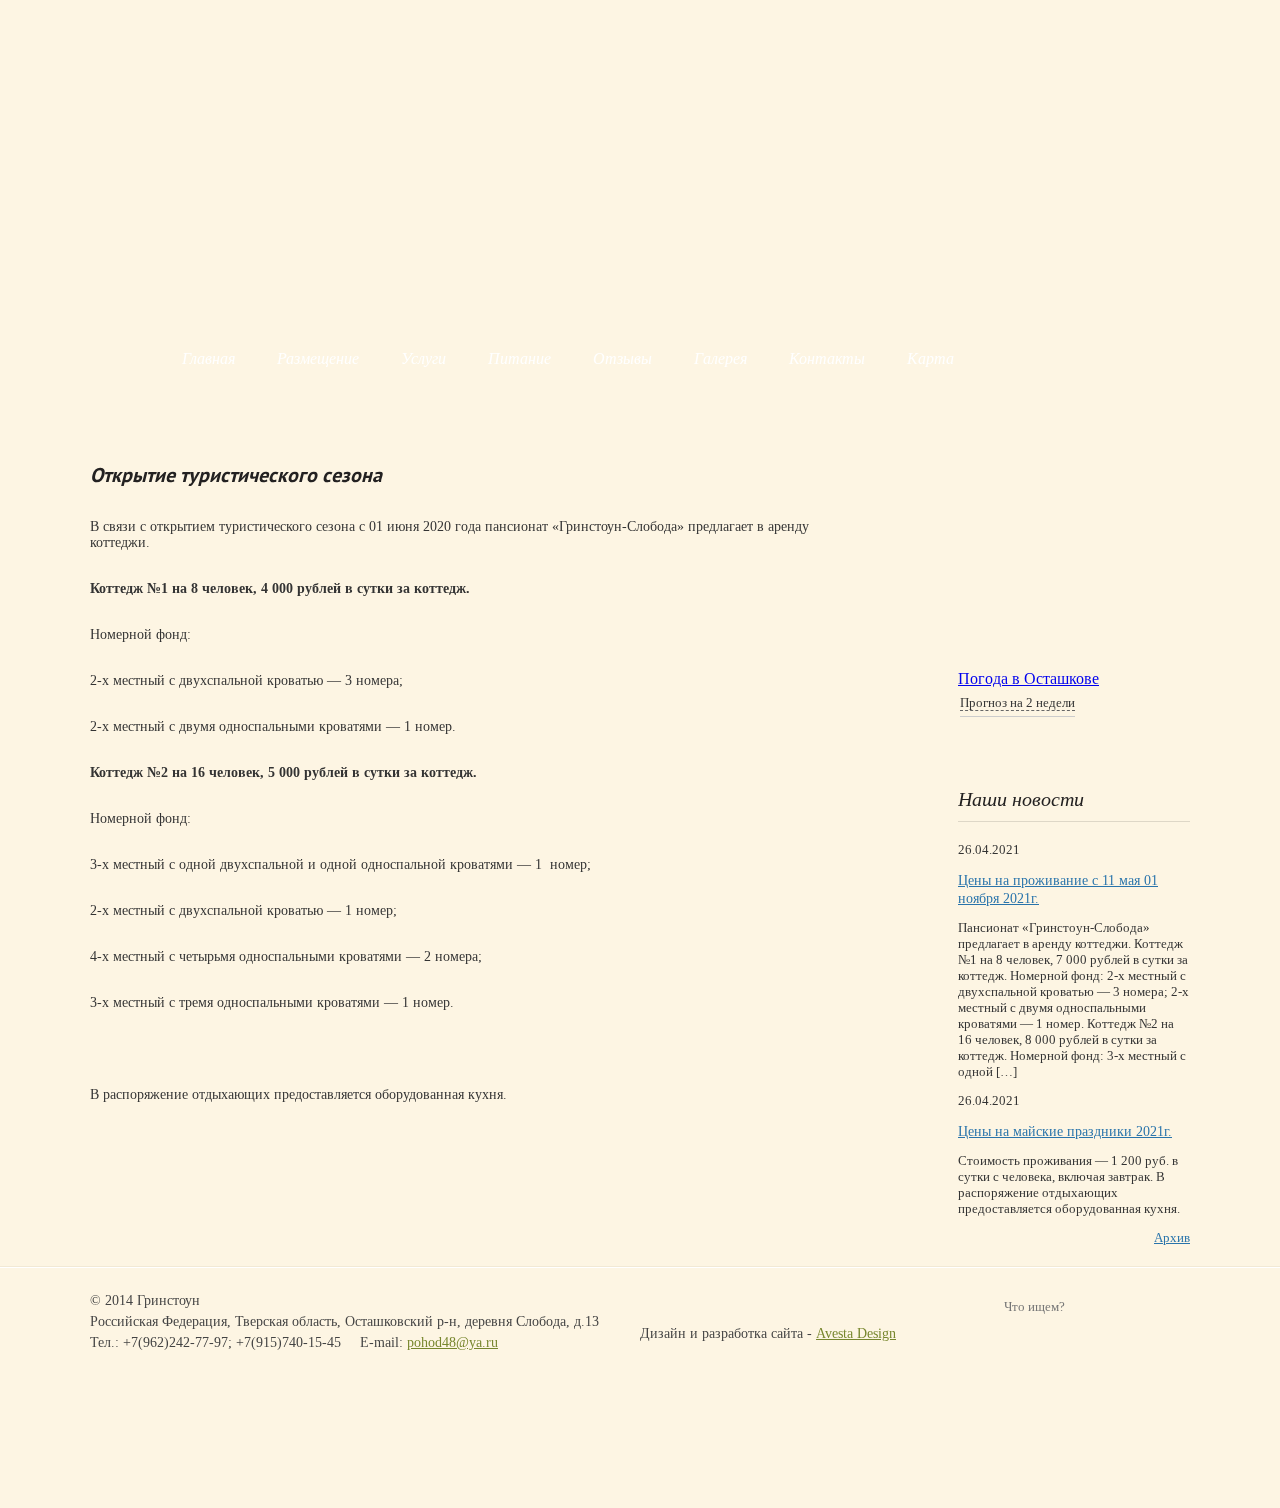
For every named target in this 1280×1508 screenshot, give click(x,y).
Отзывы (622, 358)
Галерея (720, 358)
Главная (208, 358)
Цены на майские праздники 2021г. (1065, 1131)
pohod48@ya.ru (452, 1342)
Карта (930, 358)
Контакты (827, 358)
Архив (1172, 1237)
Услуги (423, 358)
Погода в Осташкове (1028, 678)
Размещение (318, 358)
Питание (519, 358)
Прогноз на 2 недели (1017, 702)
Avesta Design (856, 1333)
